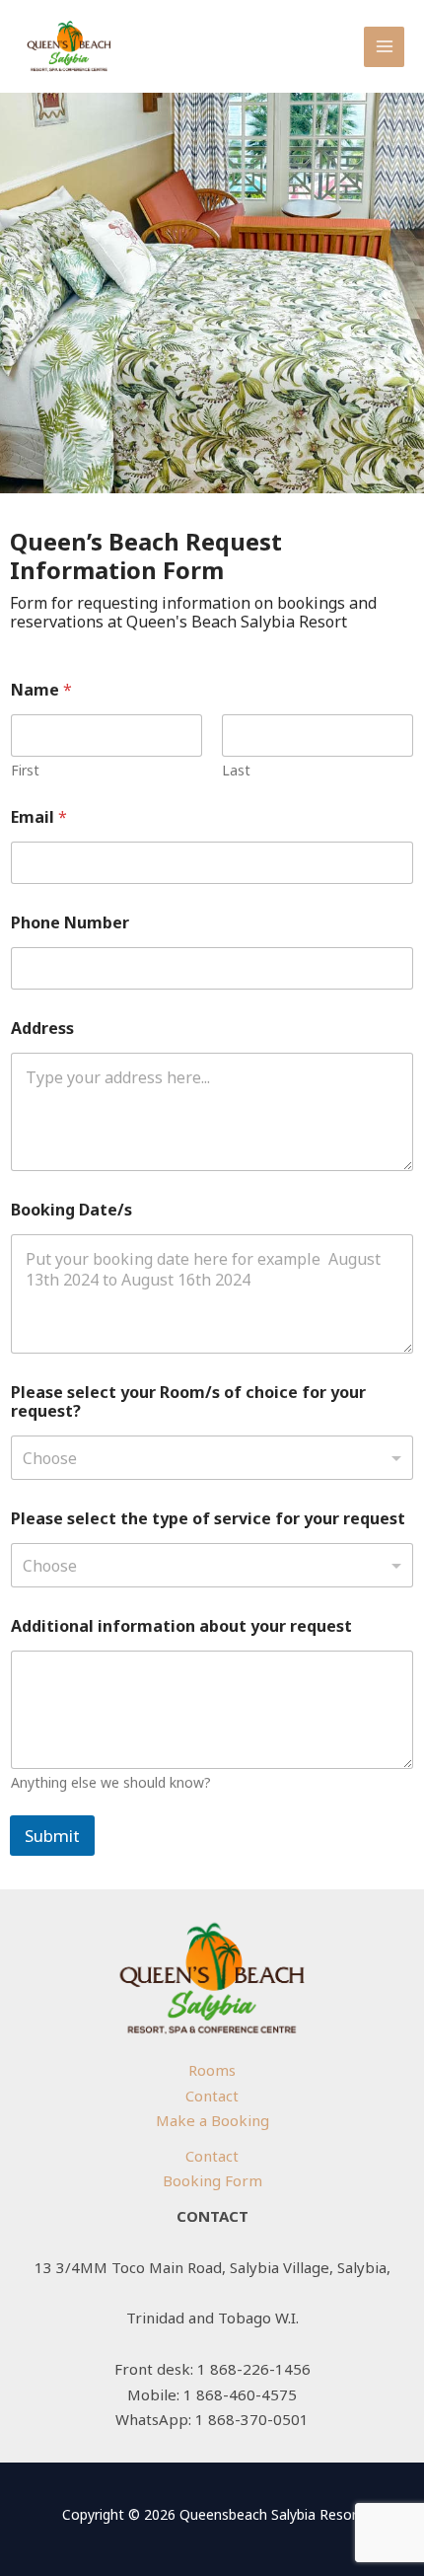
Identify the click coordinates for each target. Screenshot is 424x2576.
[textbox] (208, 1458)
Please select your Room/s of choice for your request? (188, 1402)
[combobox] (212, 1458)
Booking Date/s (71, 1210)
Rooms (212, 2070)
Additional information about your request (181, 1626)
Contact (212, 2096)
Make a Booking (212, 2120)
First (25, 770)
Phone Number (70, 923)
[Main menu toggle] (384, 47)
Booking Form (212, 2180)
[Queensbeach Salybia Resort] (69, 46)
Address (42, 1029)
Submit (52, 1836)
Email (39, 817)
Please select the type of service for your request (208, 1519)
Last (236, 770)
